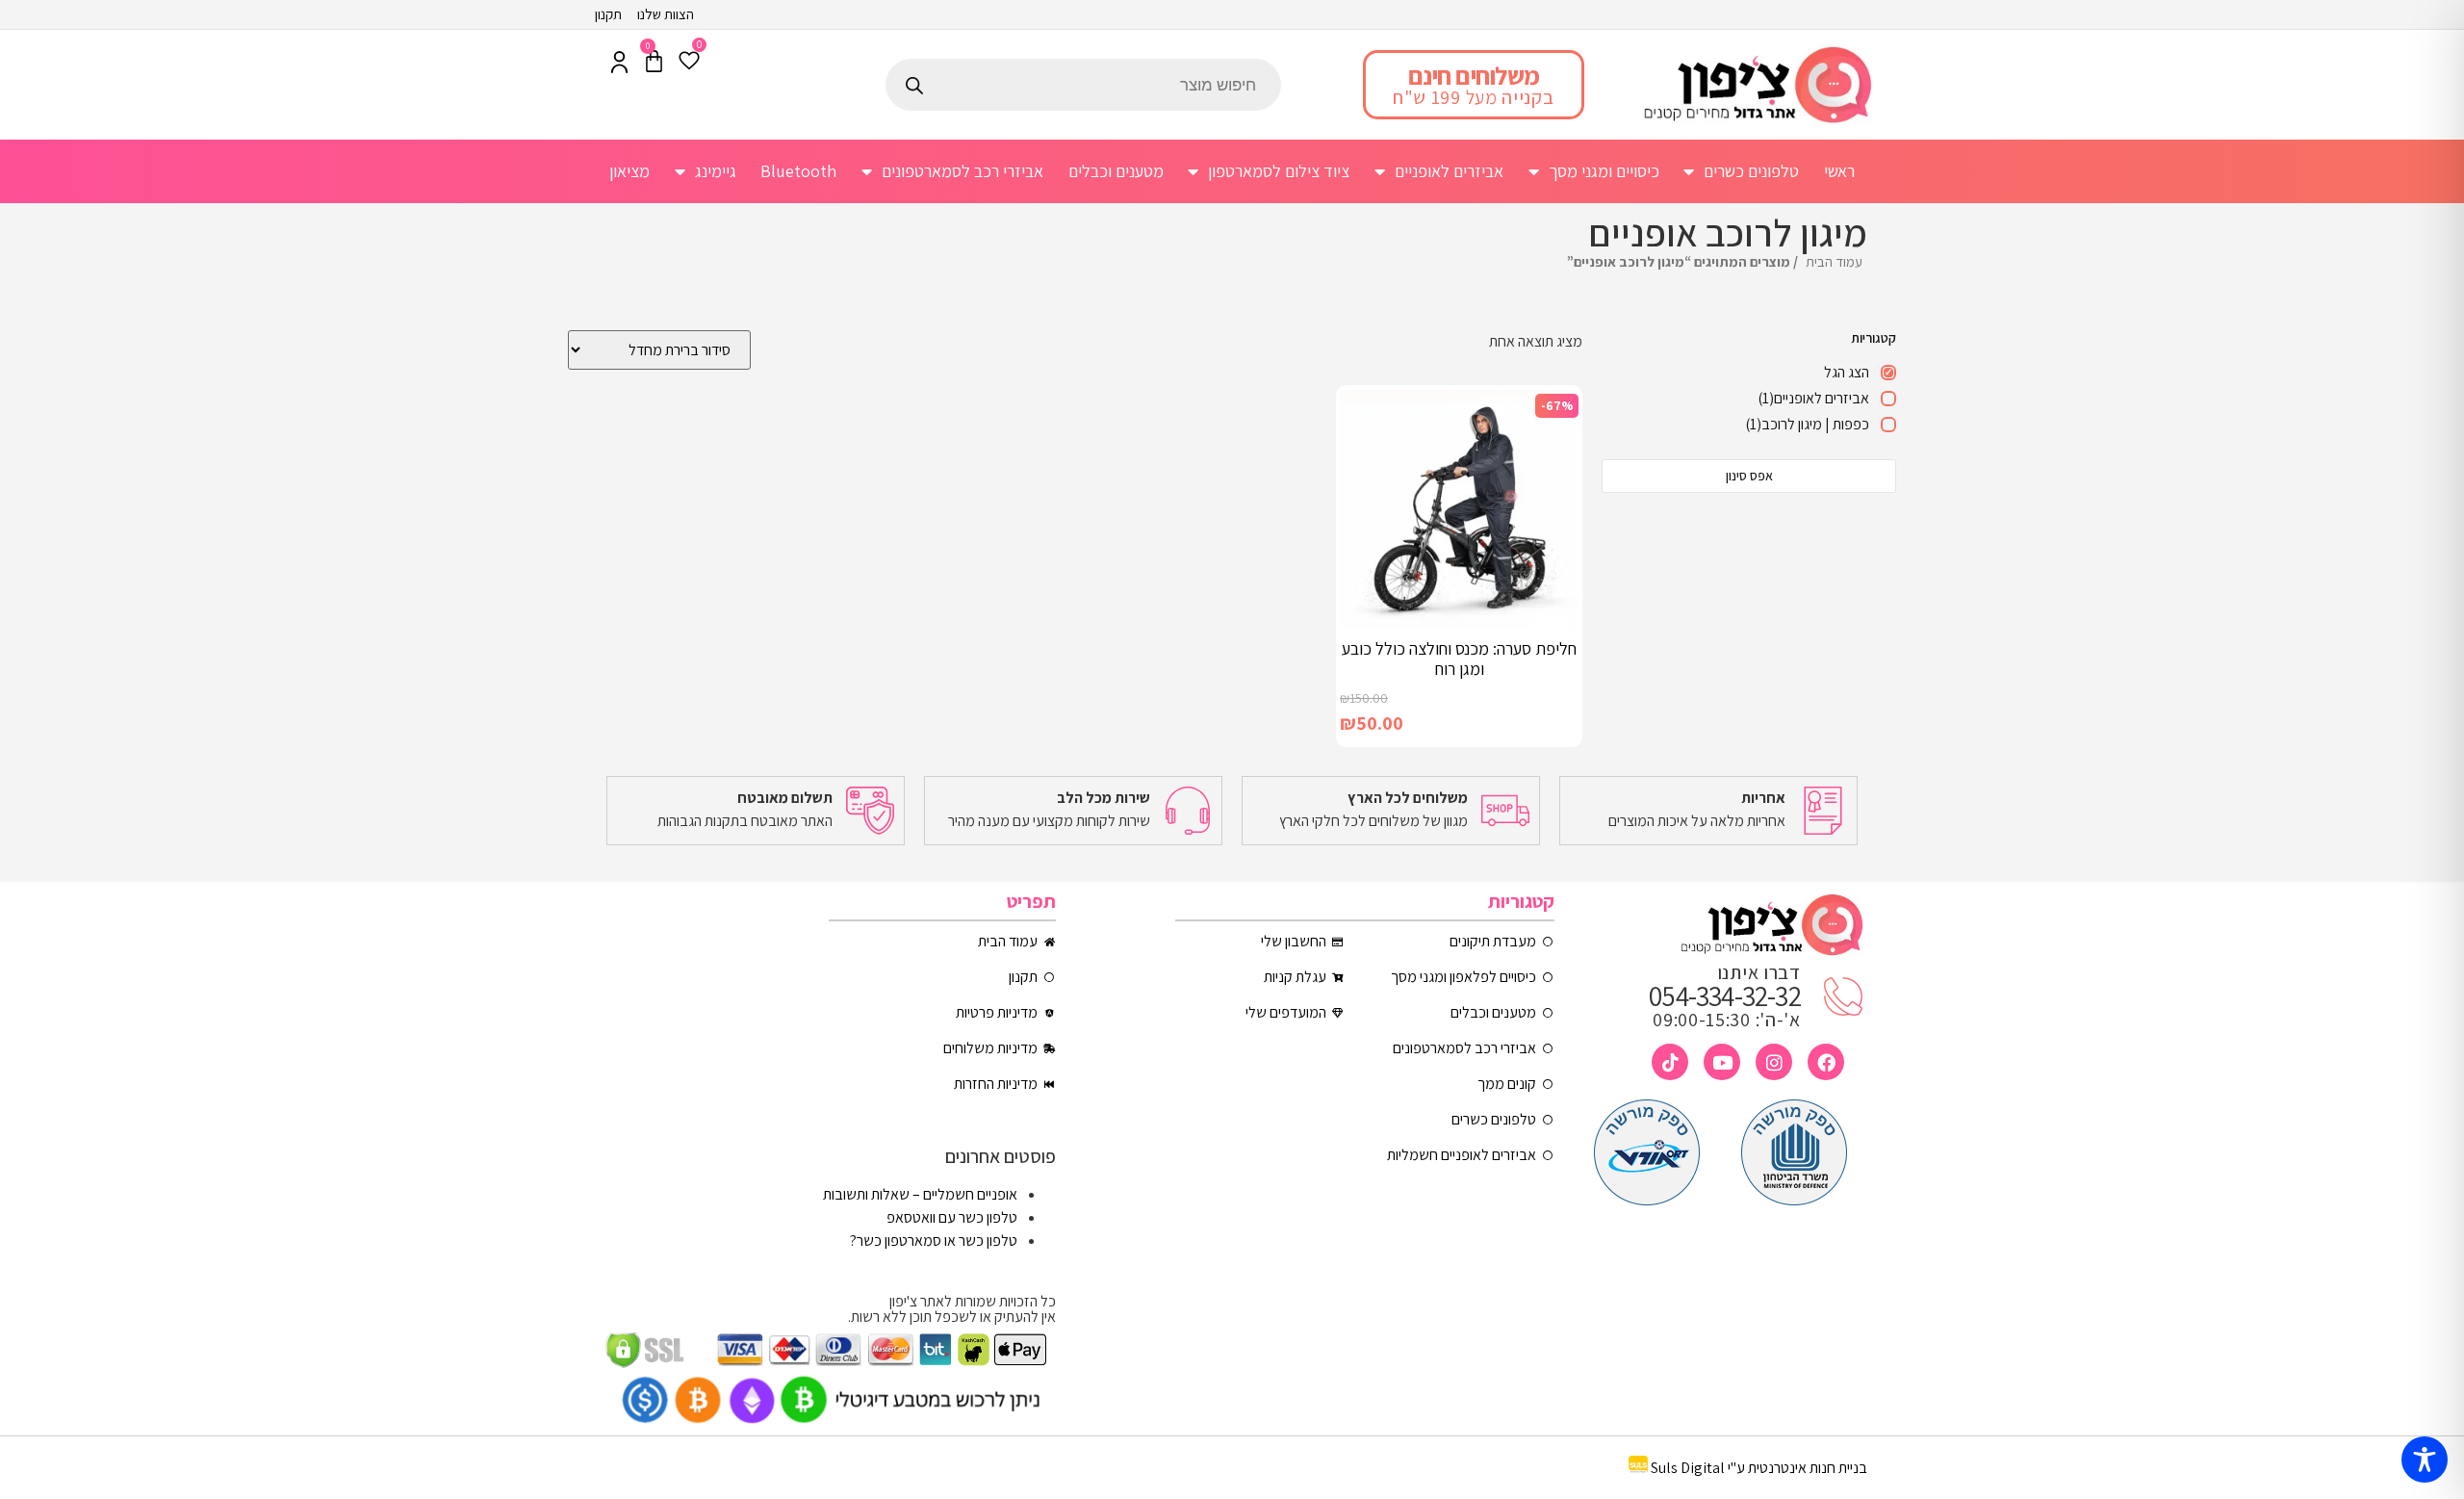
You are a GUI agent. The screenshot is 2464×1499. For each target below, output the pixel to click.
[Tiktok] (1670, 1062)
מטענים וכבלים (1116, 171)
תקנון (608, 14)
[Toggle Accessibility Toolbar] (2425, 1460)
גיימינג (716, 171)
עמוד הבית (1834, 261)
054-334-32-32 (1725, 995)
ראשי (1839, 171)
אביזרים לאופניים (1449, 171)
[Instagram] (1774, 1062)
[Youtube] (1722, 1062)
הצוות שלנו (666, 14)
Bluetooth (798, 171)
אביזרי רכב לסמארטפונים (962, 171)
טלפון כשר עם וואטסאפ (952, 1217)
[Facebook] (1826, 1062)
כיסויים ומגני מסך (1604, 171)
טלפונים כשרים (1751, 171)
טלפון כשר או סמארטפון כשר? (934, 1241)
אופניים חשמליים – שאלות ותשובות (920, 1194)
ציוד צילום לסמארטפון (1279, 171)
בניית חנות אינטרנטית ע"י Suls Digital (1759, 1468)
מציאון (629, 171)
